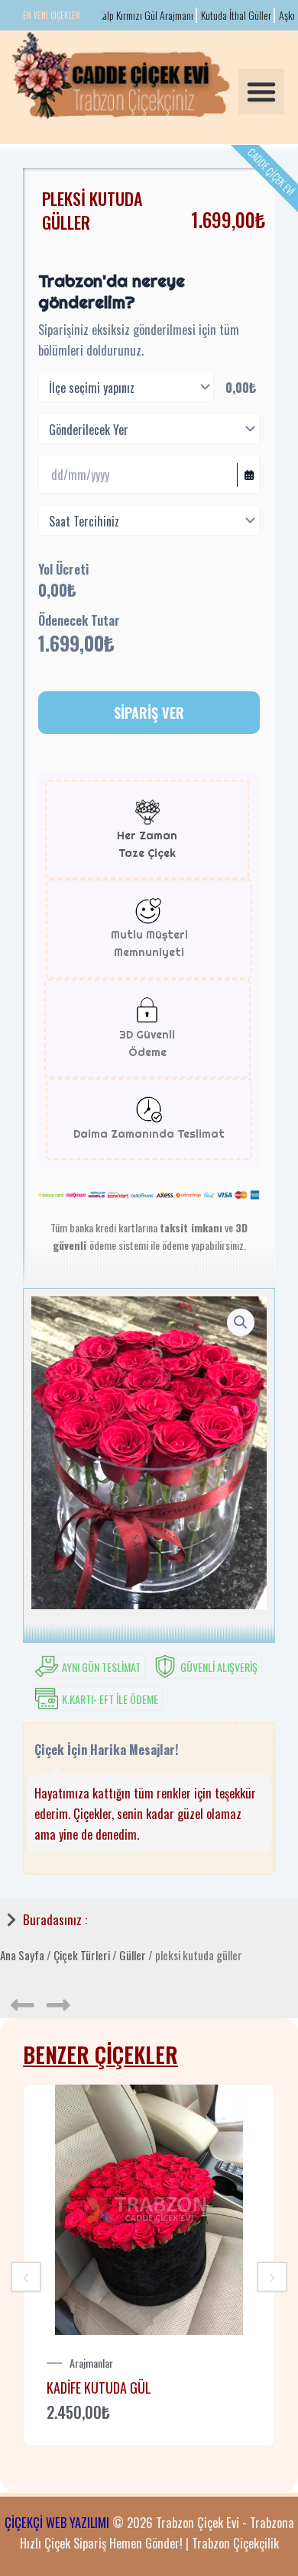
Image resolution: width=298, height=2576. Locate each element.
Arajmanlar (91, 2363)
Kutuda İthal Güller (224, 15)
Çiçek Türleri (82, 1955)
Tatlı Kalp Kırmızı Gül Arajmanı (125, 15)
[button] (261, 92)
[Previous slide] (26, 2277)
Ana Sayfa (22, 1955)
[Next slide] (272, 2277)
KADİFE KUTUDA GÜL (99, 2388)
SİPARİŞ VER (149, 712)
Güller (133, 1955)
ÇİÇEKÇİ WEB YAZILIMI (57, 2522)
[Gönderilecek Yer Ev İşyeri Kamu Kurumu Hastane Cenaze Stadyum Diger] (149, 429)
